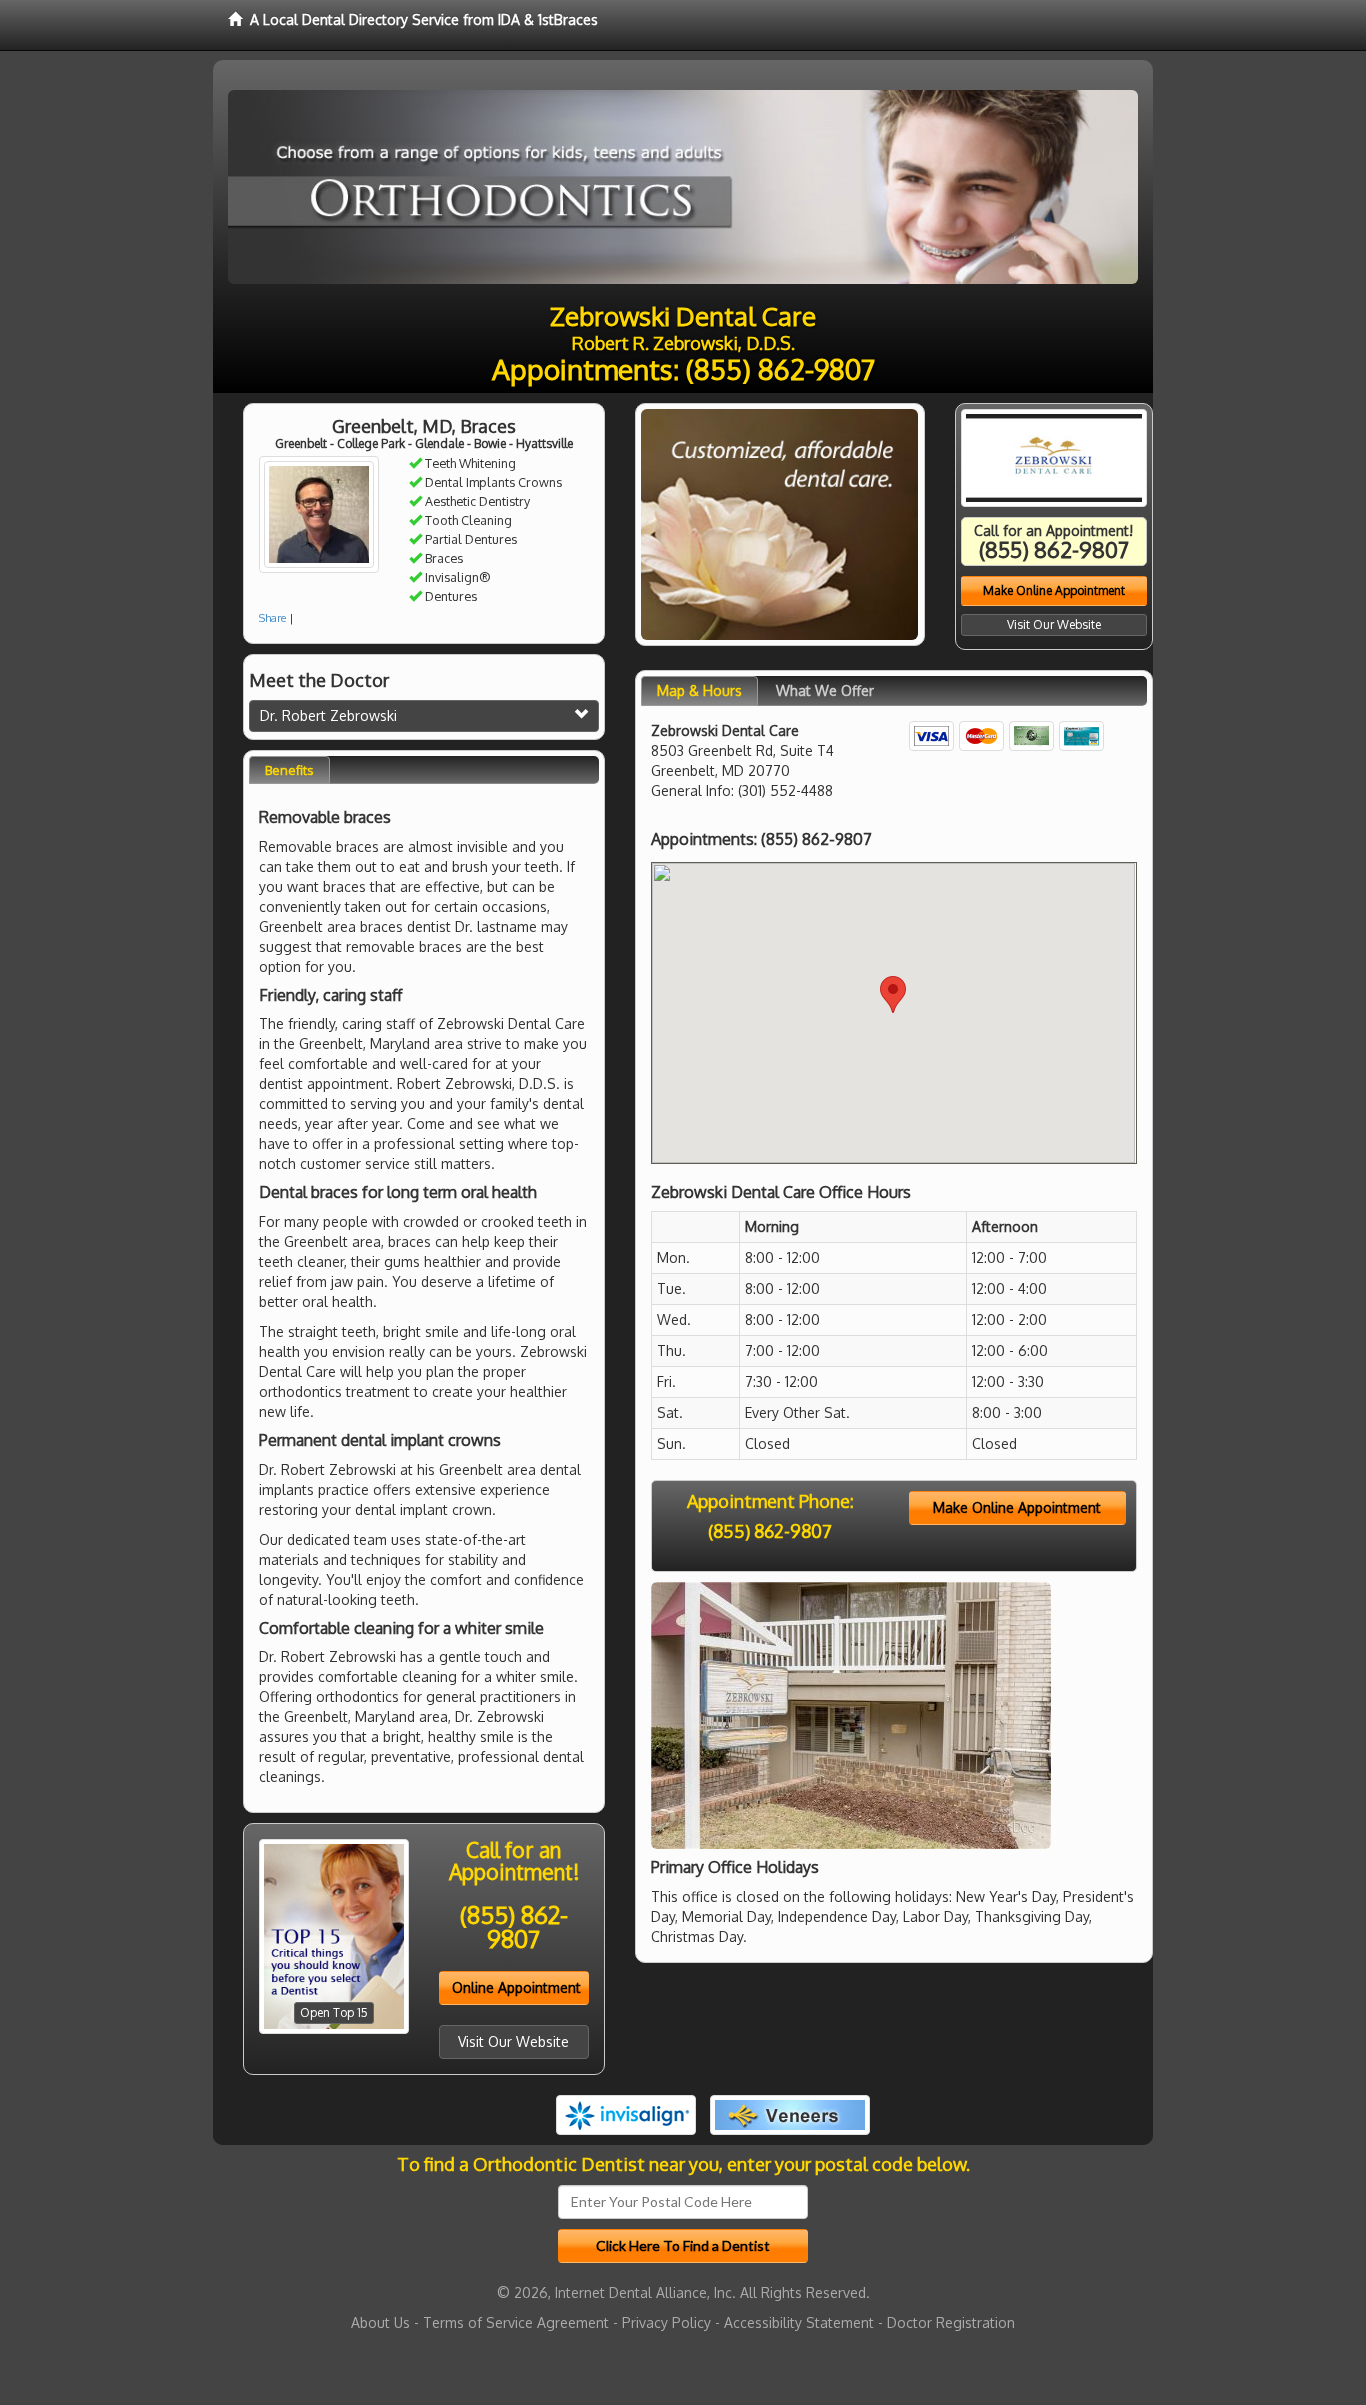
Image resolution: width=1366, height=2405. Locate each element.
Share (272, 618)
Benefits (289, 770)
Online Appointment (516, 1987)
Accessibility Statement (799, 2322)
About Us (380, 2322)
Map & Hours (699, 690)
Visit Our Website (513, 2041)
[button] (893, 994)
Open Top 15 (334, 2012)
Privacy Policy (666, 2322)
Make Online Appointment (1054, 590)
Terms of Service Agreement (516, 2322)
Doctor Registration (951, 2322)
